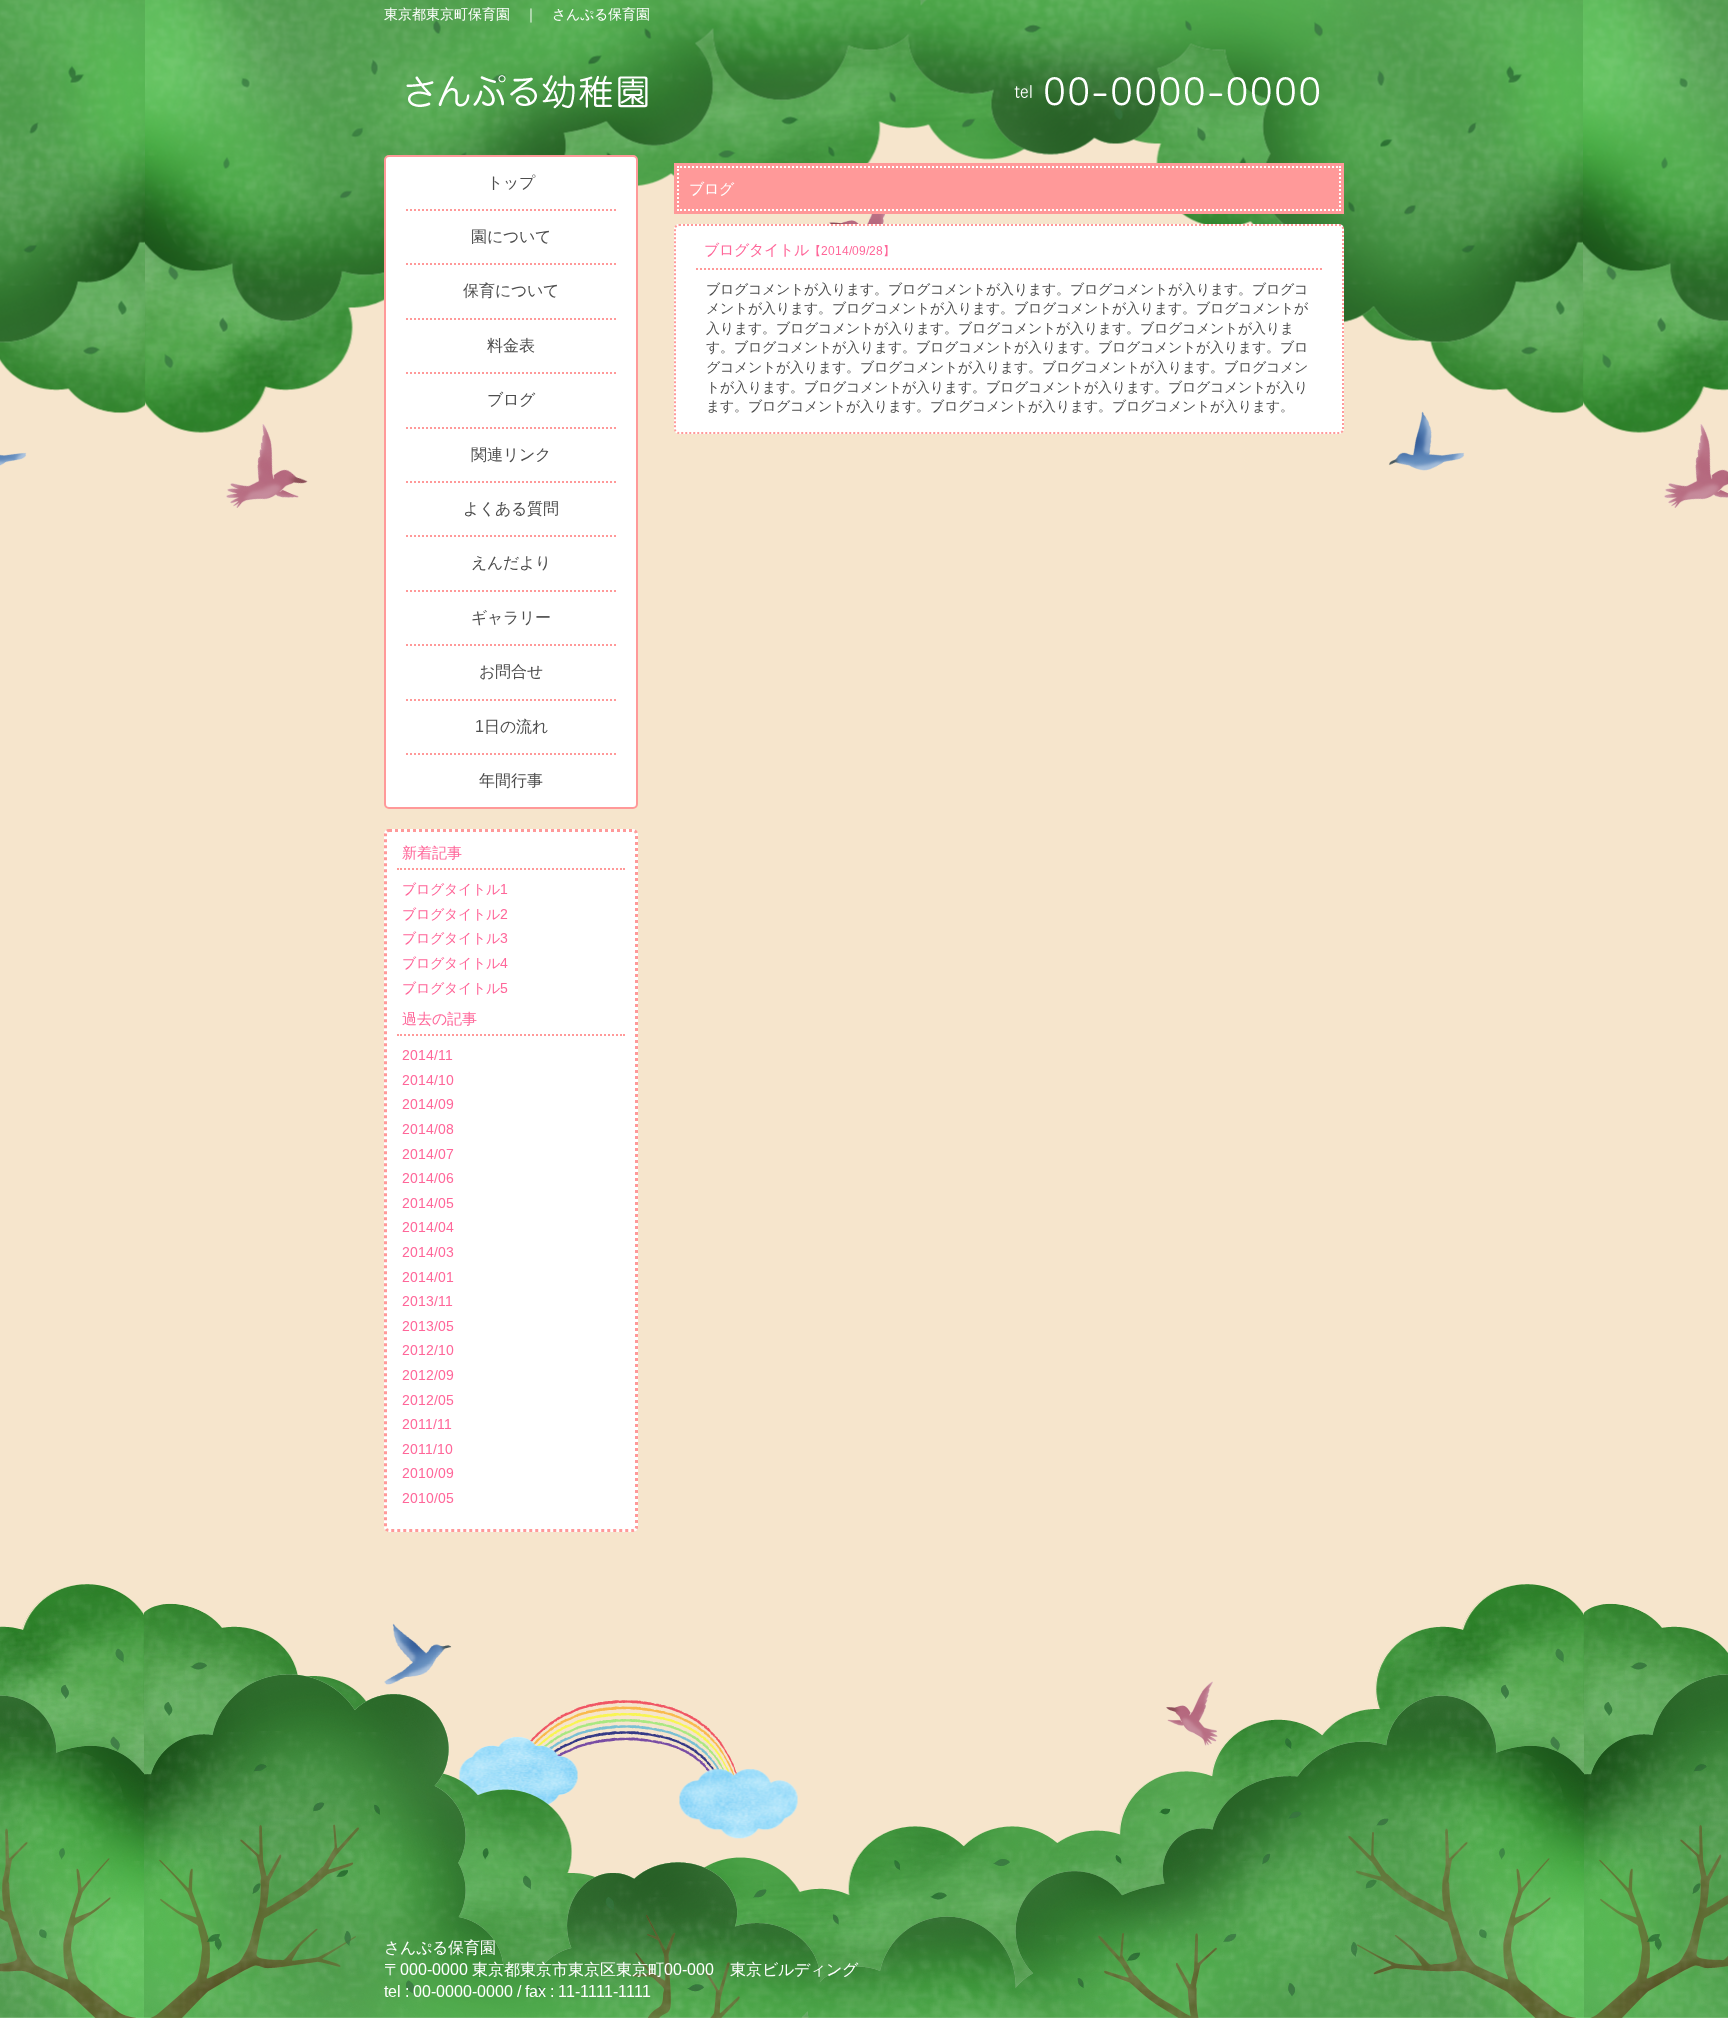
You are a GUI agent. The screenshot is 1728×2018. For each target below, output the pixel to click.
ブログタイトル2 (455, 914)
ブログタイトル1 (455, 889)
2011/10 (427, 1449)
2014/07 (428, 1154)
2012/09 (428, 1375)
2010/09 (428, 1473)
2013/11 (427, 1301)
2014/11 (427, 1055)
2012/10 (428, 1350)
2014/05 (428, 1203)
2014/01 (428, 1277)
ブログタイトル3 (455, 938)
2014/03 (428, 1252)
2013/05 (428, 1326)
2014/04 (428, 1227)
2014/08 (428, 1129)
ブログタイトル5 (455, 988)
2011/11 (427, 1424)
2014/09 (428, 1104)
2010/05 (428, 1498)
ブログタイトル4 (455, 963)
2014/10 (428, 1080)
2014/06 (428, 1178)
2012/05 (428, 1400)
